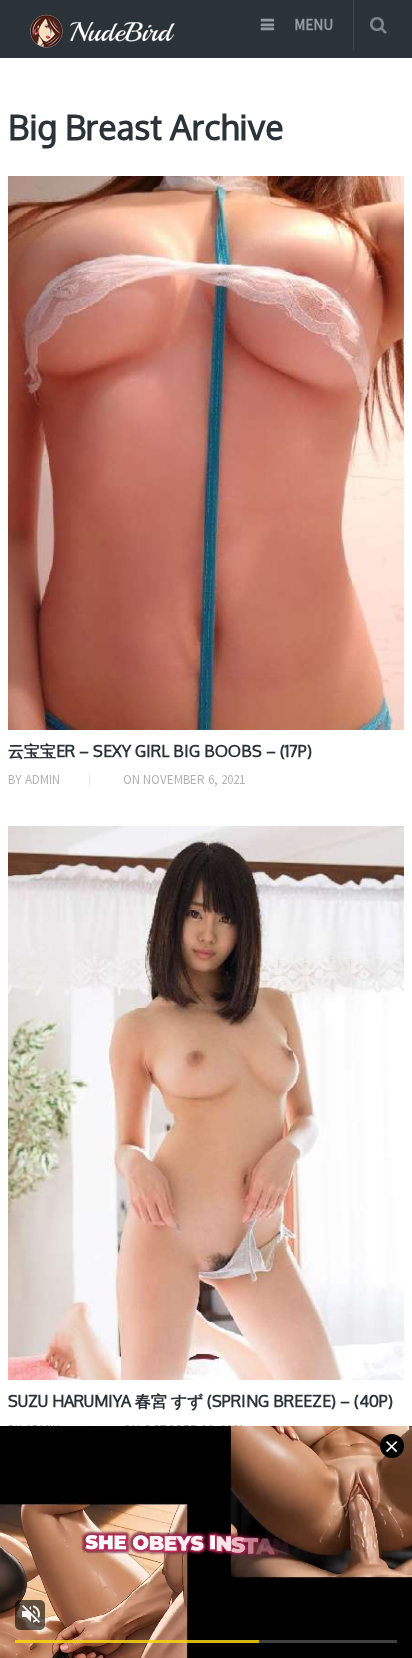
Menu (313, 24)
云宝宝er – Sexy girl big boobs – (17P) (160, 751)
